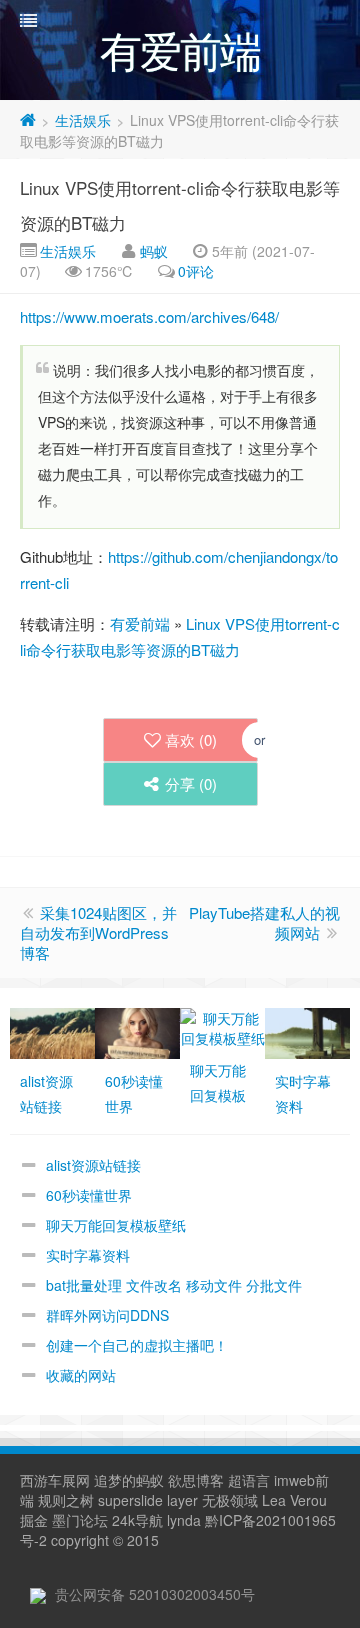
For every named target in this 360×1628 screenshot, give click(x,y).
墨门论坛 (80, 1520)
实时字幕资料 (88, 1255)
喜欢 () (191, 739)
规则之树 (66, 1500)
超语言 (249, 1480)
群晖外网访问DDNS (107, 1315)
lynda (184, 1520)
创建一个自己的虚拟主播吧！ (137, 1345)
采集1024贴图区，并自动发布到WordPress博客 (98, 932)
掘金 (34, 1520)
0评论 (196, 271)
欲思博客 (196, 1480)
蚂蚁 (154, 251)
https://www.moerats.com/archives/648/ (149, 316)
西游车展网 (55, 1480)
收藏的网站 (81, 1375)
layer (182, 1500)
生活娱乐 (83, 120)
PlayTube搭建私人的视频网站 (264, 922)
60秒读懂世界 (89, 1195)
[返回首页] (28, 120)
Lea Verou (294, 1500)
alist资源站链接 (93, 1165)
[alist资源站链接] (52, 1031)
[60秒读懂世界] (137, 1031)
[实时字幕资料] (307, 1031)
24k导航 (137, 1520)
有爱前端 (140, 623)
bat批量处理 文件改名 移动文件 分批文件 (174, 1285)
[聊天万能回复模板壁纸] (222, 1026)
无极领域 (230, 1500)
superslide (130, 1500)
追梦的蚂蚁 (129, 1480)
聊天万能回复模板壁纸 (116, 1225)
